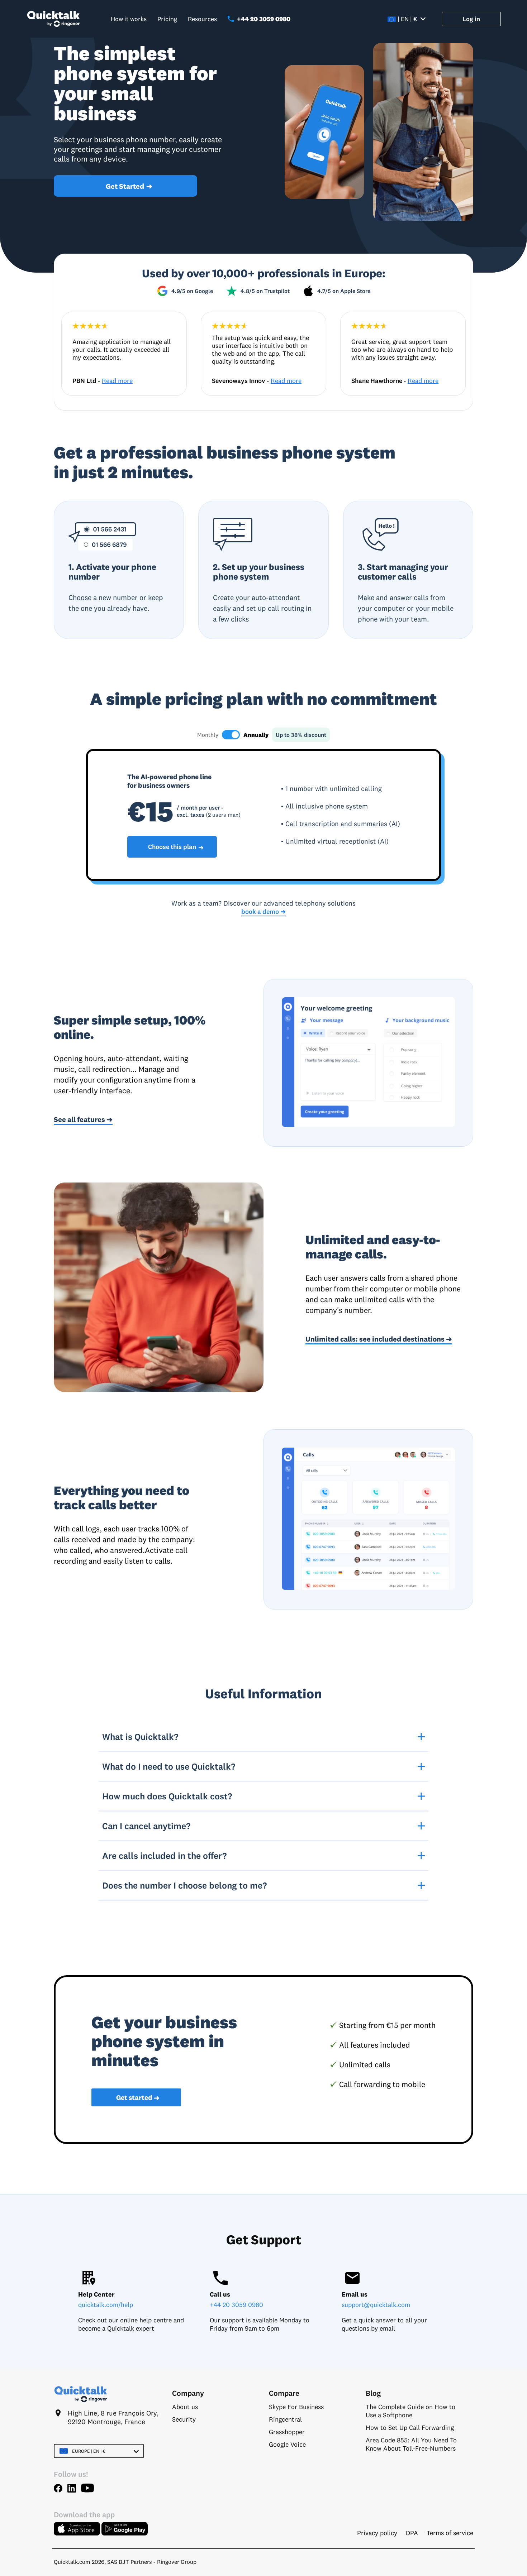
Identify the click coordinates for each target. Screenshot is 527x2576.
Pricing (167, 19)
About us (185, 2407)
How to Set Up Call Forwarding (410, 2428)
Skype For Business (296, 2407)
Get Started (129, 186)
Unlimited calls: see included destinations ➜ (379, 1339)
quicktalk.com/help (106, 2305)
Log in (471, 19)
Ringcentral (285, 2419)
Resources (202, 19)
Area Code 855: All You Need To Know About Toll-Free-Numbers (411, 2444)
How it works (129, 19)
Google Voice (287, 2444)
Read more (117, 381)
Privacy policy (377, 2533)
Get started (138, 2098)
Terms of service (450, 2533)
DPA (412, 2533)
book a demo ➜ (263, 912)
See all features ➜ (83, 1119)
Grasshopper (287, 2432)
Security (184, 2419)
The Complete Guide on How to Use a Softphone (410, 2411)
